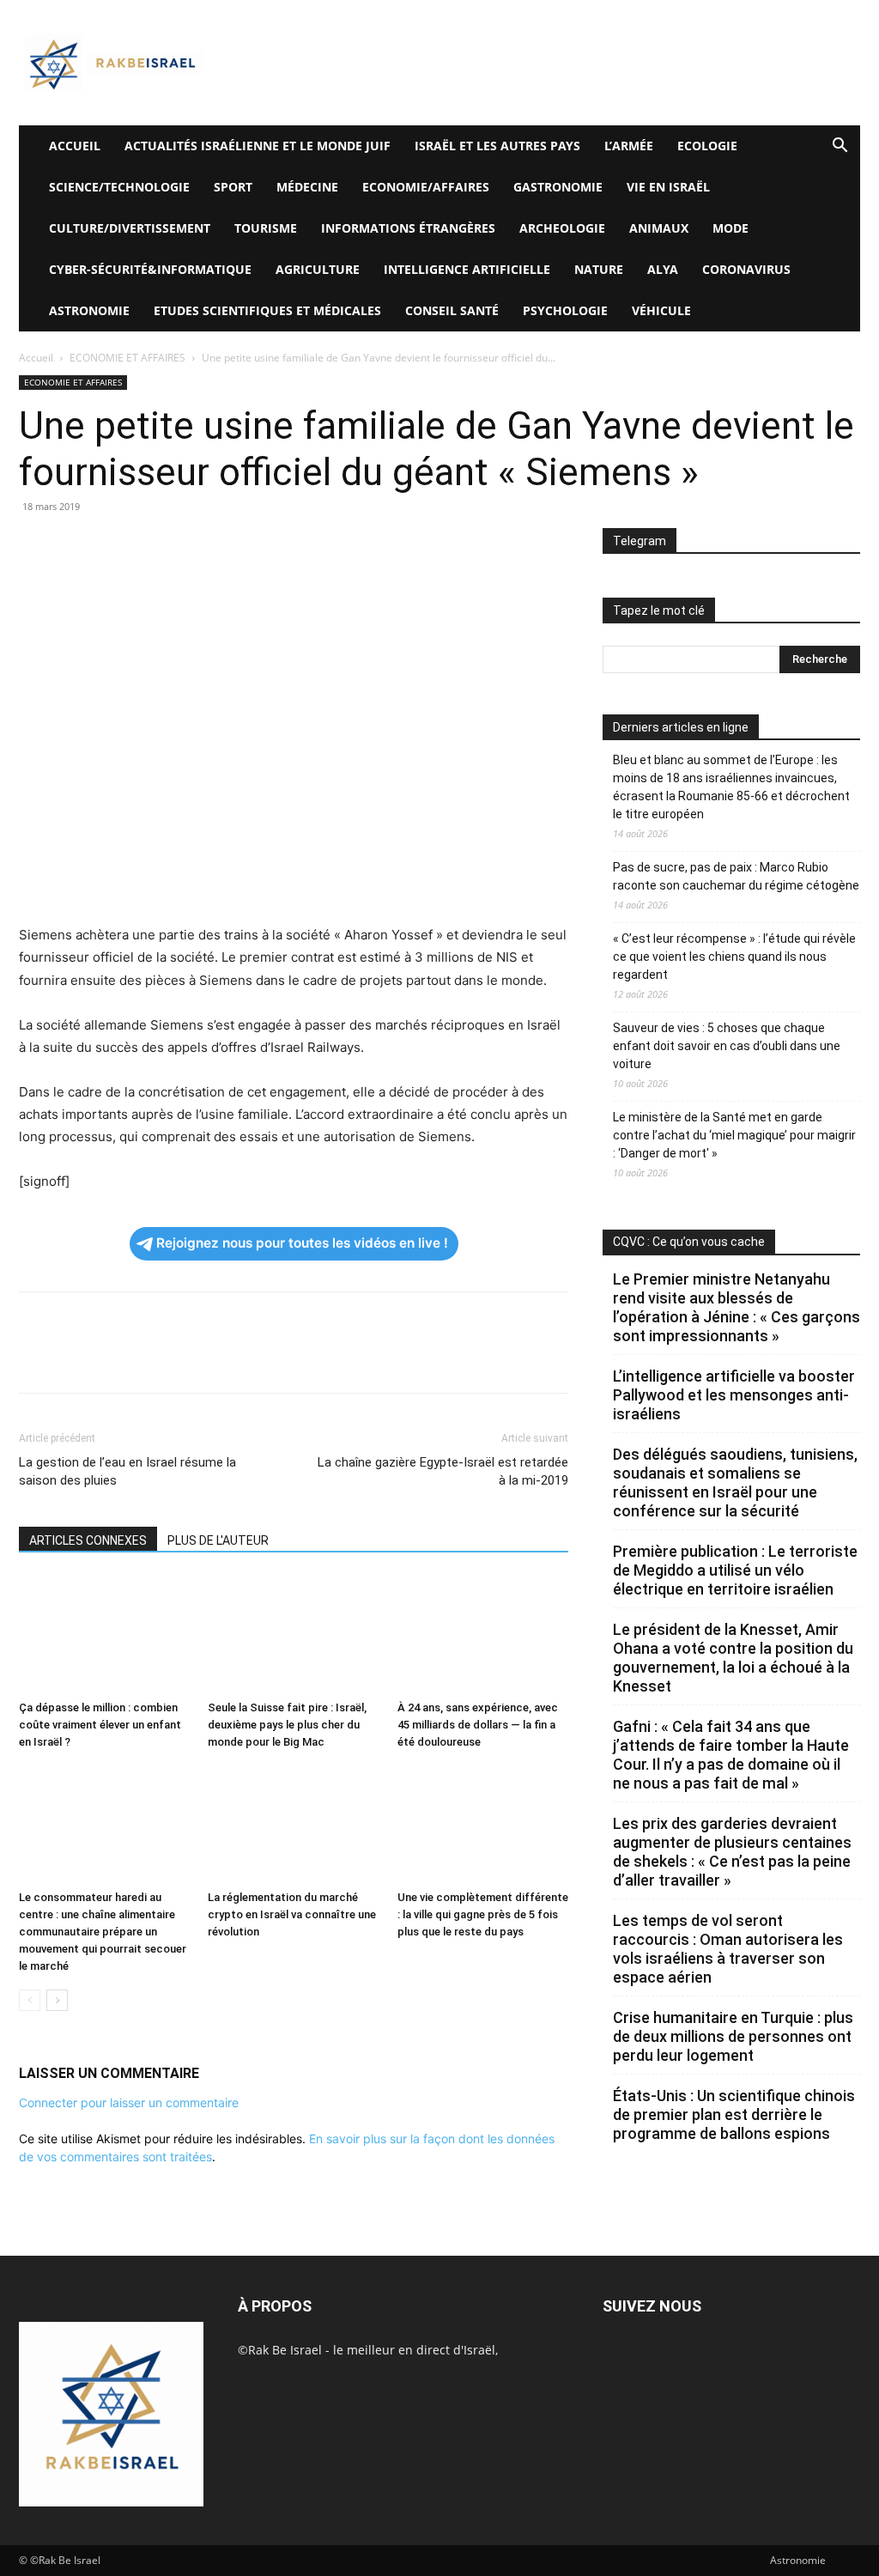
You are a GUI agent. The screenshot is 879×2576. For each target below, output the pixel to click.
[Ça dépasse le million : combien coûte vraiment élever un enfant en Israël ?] (104, 1634)
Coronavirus (746, 269)
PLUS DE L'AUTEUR (218, 1540)
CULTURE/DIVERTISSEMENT (130, 228)
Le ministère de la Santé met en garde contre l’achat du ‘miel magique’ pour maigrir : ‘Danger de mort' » (734, 1135)
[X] (76, 545)
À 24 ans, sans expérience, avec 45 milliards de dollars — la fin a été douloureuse (478, 1725)
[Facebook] (36, 545)
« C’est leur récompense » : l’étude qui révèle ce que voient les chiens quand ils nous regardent (734, 957)
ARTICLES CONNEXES (88, 1540)
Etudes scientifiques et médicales (267, 310)
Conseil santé (452, 310)
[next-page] (57, 2000)
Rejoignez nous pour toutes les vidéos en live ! (302, 1243)
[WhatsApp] (155, 545)
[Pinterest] (115, 545)
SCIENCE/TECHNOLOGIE (119, 187)
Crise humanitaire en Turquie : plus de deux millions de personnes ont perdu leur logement (733, 2036)
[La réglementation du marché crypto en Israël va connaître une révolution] (293, 1824)
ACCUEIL (75, 146)
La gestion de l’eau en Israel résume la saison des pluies (127, 1471)
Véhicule (661, 310)
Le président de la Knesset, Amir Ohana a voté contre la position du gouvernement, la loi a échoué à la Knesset (733, 1658)
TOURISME (266, 228)
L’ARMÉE (629, 146)
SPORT (233, 187)
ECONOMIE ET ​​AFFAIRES (127, 358)
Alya (663, 269)
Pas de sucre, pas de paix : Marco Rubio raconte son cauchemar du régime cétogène (736, 876)
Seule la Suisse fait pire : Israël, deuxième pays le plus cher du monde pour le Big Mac (287, 1725)
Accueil (36, 358)
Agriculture (318, 269)
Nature (599, 269)
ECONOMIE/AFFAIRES (426, 187)
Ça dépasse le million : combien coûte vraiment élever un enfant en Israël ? (100, 1725)
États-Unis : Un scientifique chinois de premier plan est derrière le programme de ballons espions (734, 2114)
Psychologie (565, 310)
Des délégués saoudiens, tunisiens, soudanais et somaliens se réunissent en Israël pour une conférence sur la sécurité (735, 1482)
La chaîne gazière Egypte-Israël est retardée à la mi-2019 (443, 1471)
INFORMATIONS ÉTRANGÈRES (408, 228)
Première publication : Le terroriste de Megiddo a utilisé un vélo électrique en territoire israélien (735, 1570)
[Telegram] (233, 545)
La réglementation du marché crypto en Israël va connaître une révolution (292, 1914)
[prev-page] (30, 2000)
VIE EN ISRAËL (668, 187)
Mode (730, 228)
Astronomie (89, 310)
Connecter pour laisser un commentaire (129, 2102)
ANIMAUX (659, 228)
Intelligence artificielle (467, 269)
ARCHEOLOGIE (562, 228)
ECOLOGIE (707, 146)
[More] (274, 545)
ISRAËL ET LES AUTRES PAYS (497, 146)
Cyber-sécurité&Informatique (150, 269)
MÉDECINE (307, 187)
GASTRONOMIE (558, 187)
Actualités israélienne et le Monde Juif (258, 146)
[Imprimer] (194, 545)
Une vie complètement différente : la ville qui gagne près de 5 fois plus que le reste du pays (483, 1914)
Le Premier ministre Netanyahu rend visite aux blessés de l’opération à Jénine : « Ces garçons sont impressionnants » (737, 1307)
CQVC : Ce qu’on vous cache (689, 1242)
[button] (840, 147)
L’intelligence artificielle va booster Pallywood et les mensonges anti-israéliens (734, 1395)
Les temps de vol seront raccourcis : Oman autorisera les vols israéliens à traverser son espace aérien (728, 1949)
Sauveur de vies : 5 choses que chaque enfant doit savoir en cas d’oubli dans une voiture (727, 1046)
